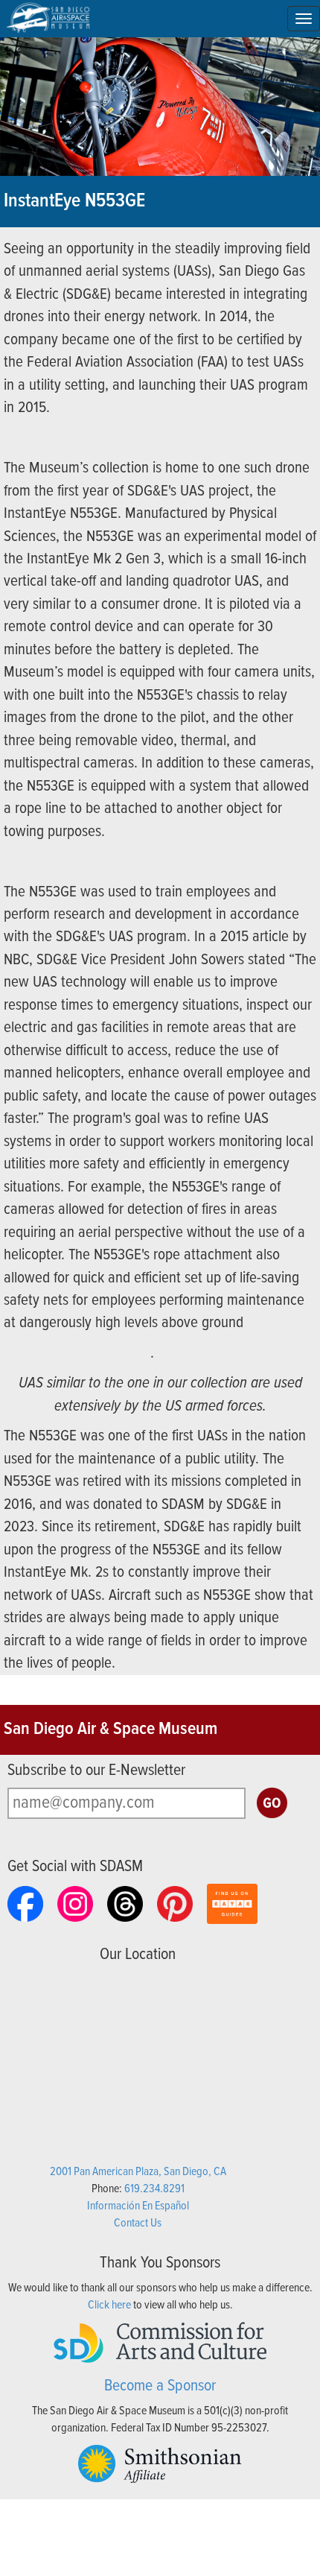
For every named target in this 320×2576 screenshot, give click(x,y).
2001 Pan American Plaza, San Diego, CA (138, 2172)
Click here (109, 2305)
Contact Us (138, 2223)
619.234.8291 (154, 2189)
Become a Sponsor (160, 2386)
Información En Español (138, 2206)
